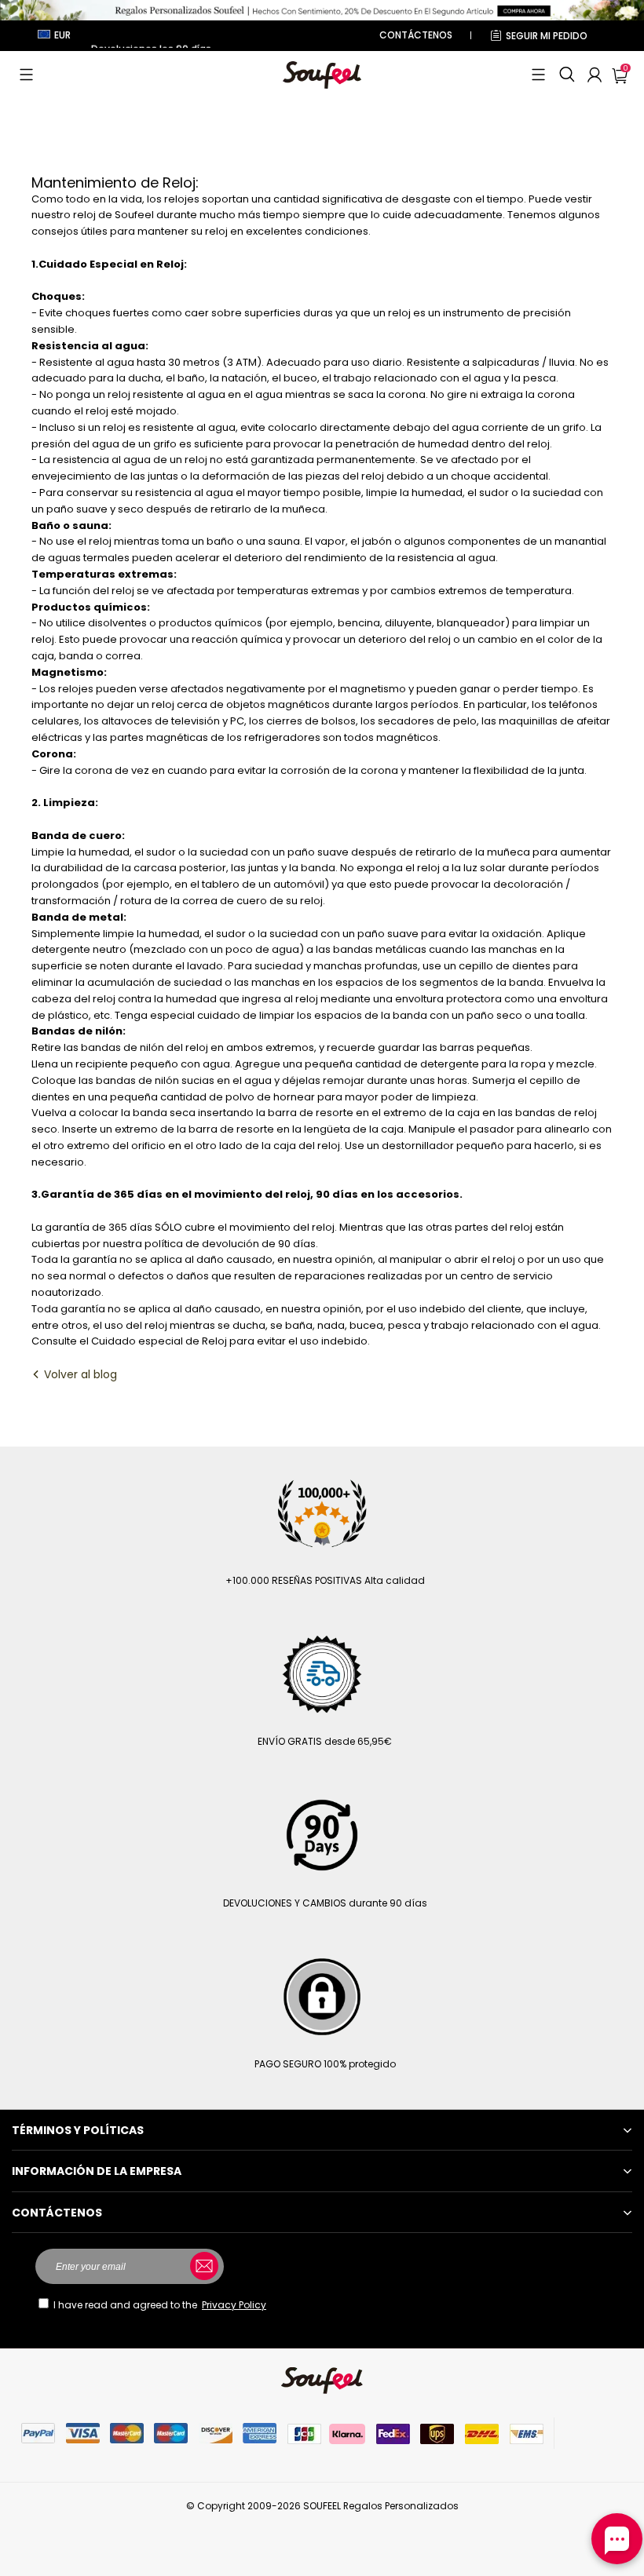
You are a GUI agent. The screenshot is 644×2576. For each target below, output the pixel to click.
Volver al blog (79, 1374)
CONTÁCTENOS (416, 35)
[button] (26, 75)
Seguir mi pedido (547, 36)
